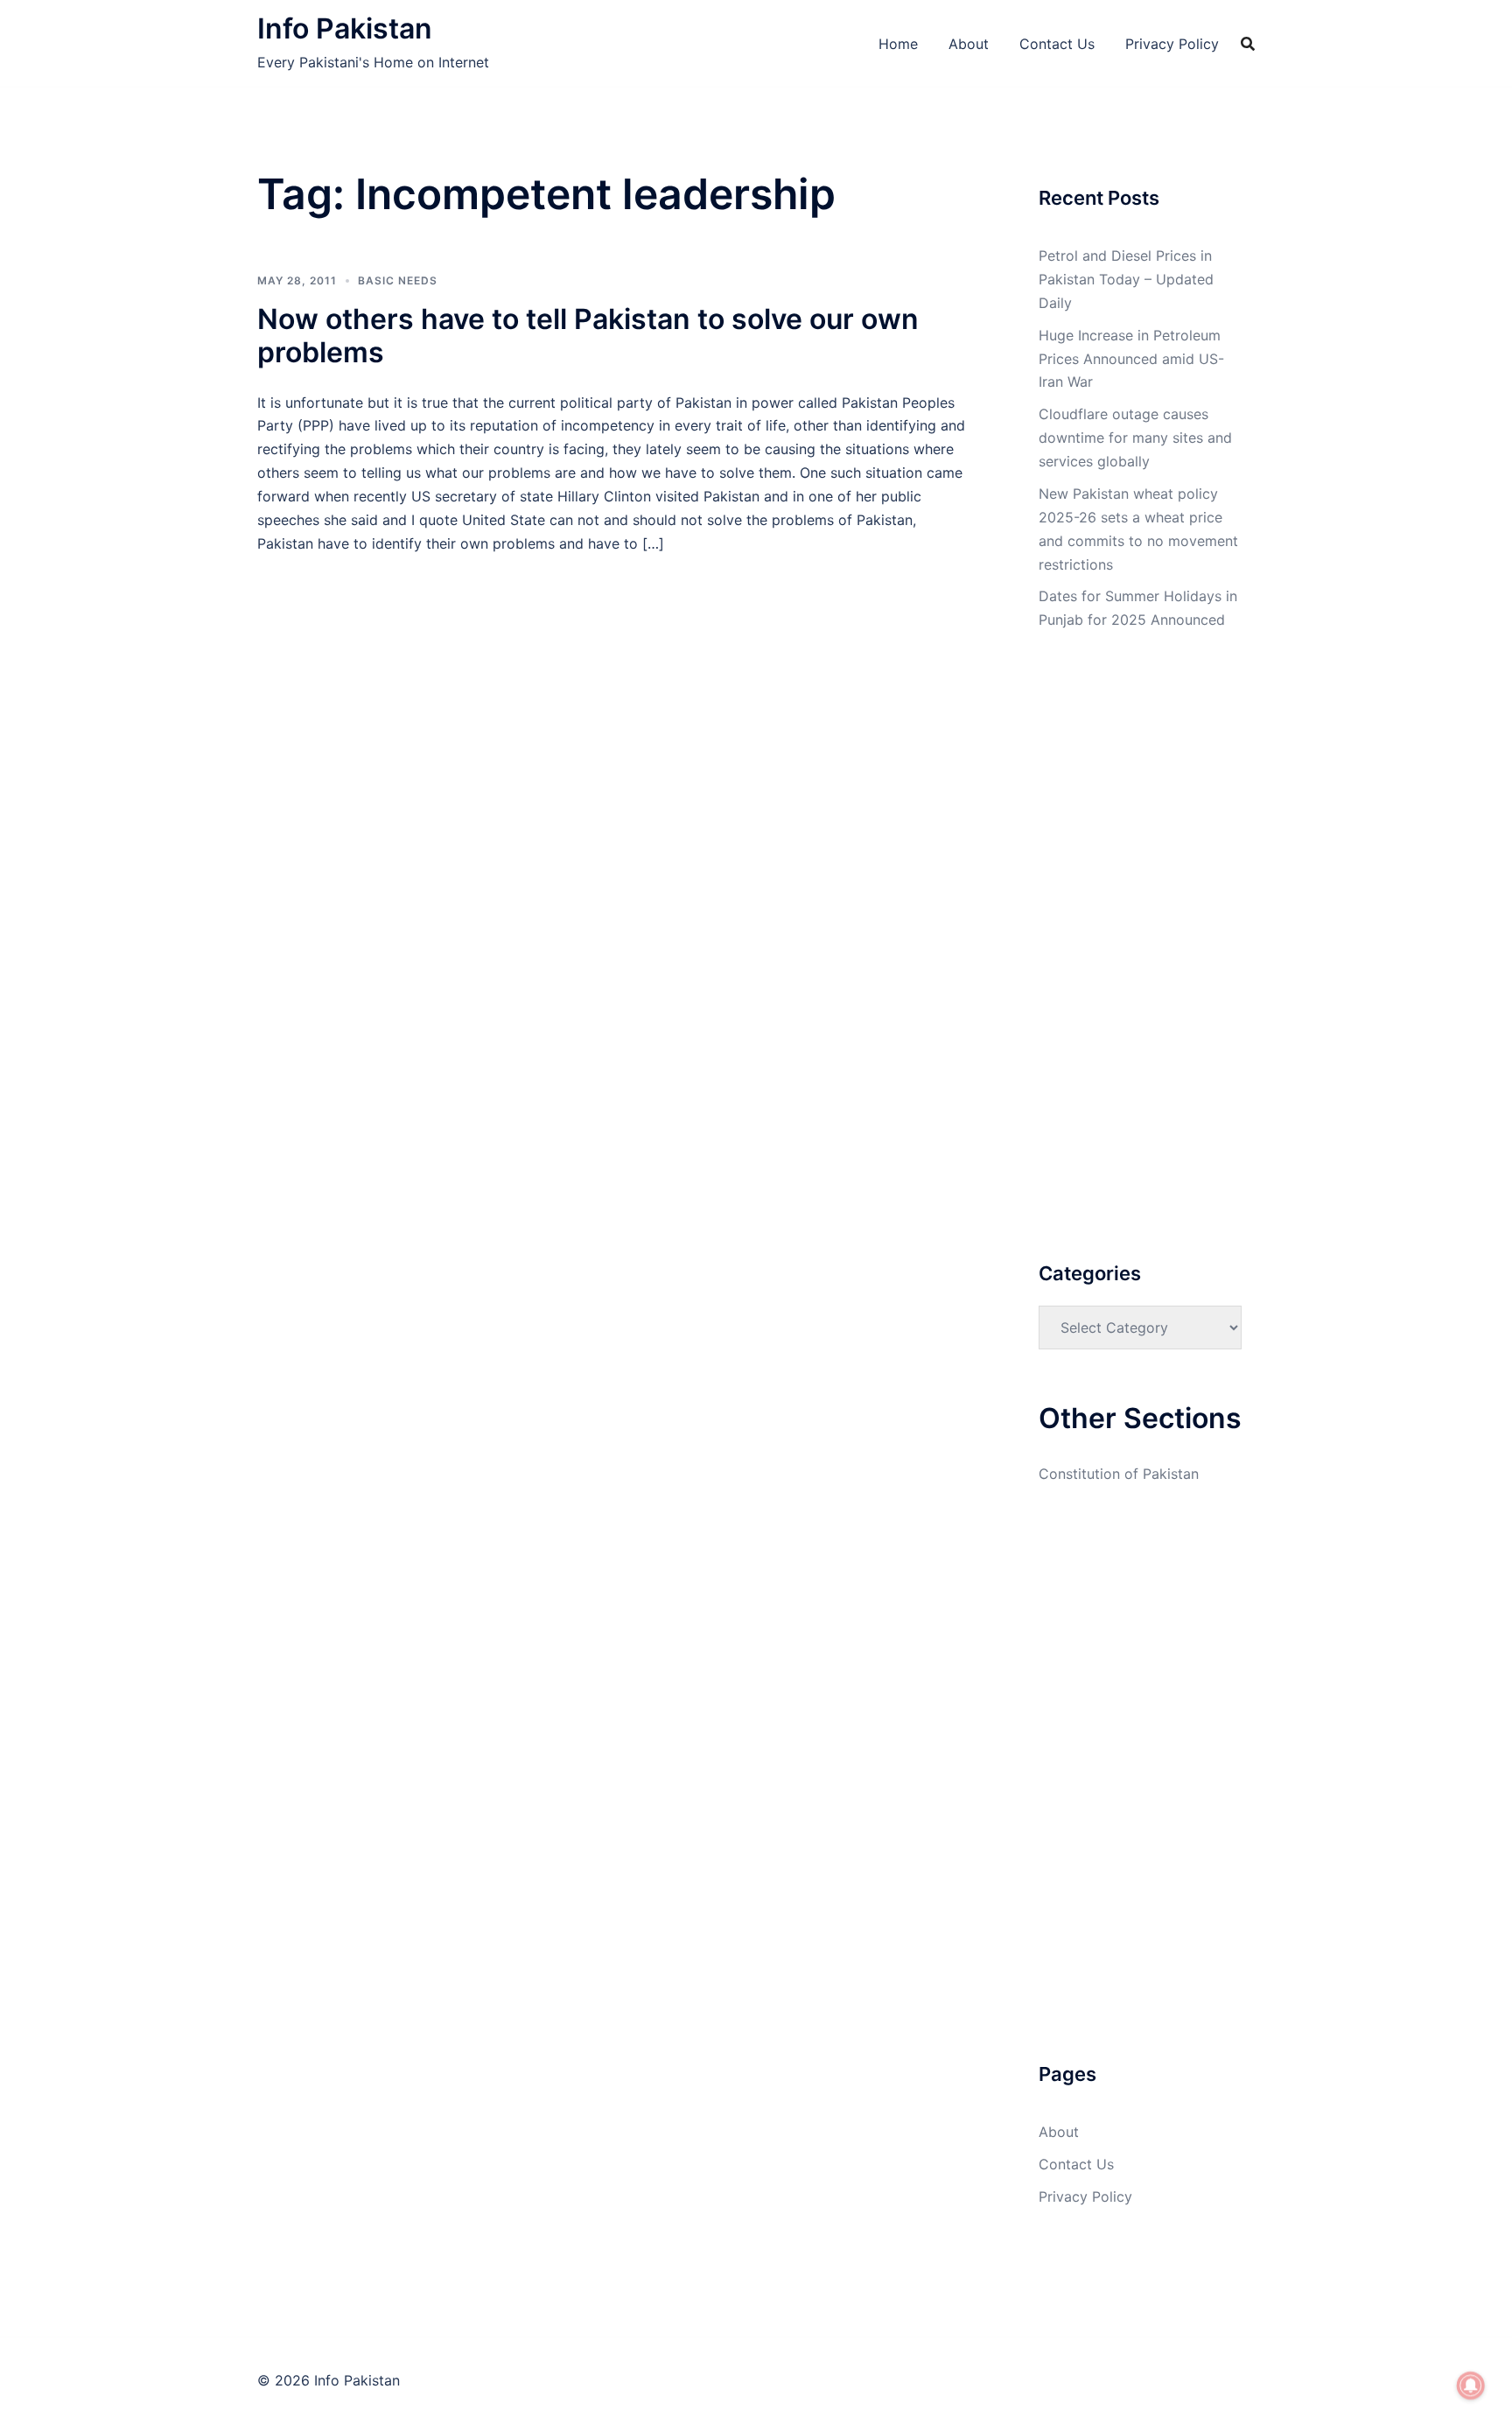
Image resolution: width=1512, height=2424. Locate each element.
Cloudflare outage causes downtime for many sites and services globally (1135, 438)
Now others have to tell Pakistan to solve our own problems (588, 336)
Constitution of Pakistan (1119, 1474)
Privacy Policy (1172, 44)
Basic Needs (398, 280)
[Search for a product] (1248, 44)
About (969, 44)
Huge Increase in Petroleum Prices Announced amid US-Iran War (1131, 359)
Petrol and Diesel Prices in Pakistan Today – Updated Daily (1126, 279)
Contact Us (1057, 44)
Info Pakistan (345, 28)
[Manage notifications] (1471, 2385)
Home (898, 44)
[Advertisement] (615, 685)
